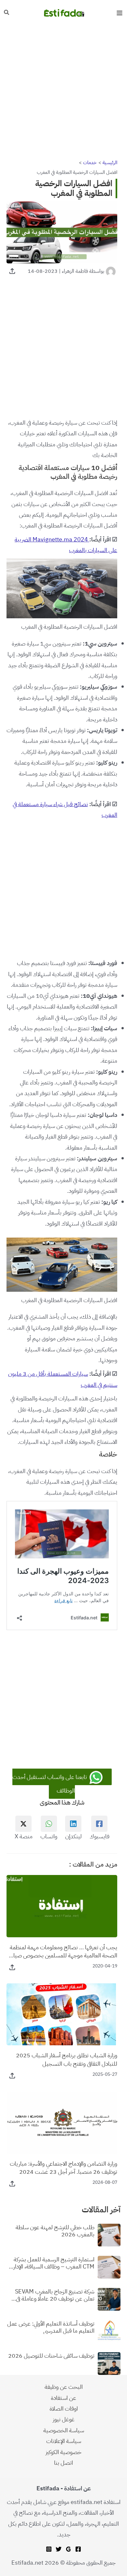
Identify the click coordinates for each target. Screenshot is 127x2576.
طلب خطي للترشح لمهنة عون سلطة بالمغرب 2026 (55, 2231)
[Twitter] (59, 2549)
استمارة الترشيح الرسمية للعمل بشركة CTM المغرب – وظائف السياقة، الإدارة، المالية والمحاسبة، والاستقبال (52, 2263)
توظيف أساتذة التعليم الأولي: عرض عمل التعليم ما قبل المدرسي (51, 2327)
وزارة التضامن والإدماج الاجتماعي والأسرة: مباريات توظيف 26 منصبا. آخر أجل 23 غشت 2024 (63, 2168)
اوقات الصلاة (64, 2408)
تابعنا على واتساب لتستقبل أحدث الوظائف (50, 1784)
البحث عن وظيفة (64, 2387)
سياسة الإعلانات (64, 2441)
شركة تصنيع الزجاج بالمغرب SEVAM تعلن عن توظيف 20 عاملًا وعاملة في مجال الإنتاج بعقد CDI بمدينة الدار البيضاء (55, 2295)
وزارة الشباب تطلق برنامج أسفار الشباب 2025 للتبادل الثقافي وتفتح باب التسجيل (67, 2059)
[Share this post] (12, 271)
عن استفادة (63, 2398)
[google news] (68, 2549)
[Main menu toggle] (119, 13)
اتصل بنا (63, 2463)
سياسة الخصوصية (64, 2430)
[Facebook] (78, 2549)
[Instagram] (49, 2549)
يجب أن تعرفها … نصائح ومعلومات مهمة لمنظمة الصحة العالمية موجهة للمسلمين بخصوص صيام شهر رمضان (63, 1951)
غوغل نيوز (64, 2419)
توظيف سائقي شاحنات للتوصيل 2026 (51, 2356)
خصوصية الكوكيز (63, 2452)
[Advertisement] (63, 92)
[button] (6, 13)
